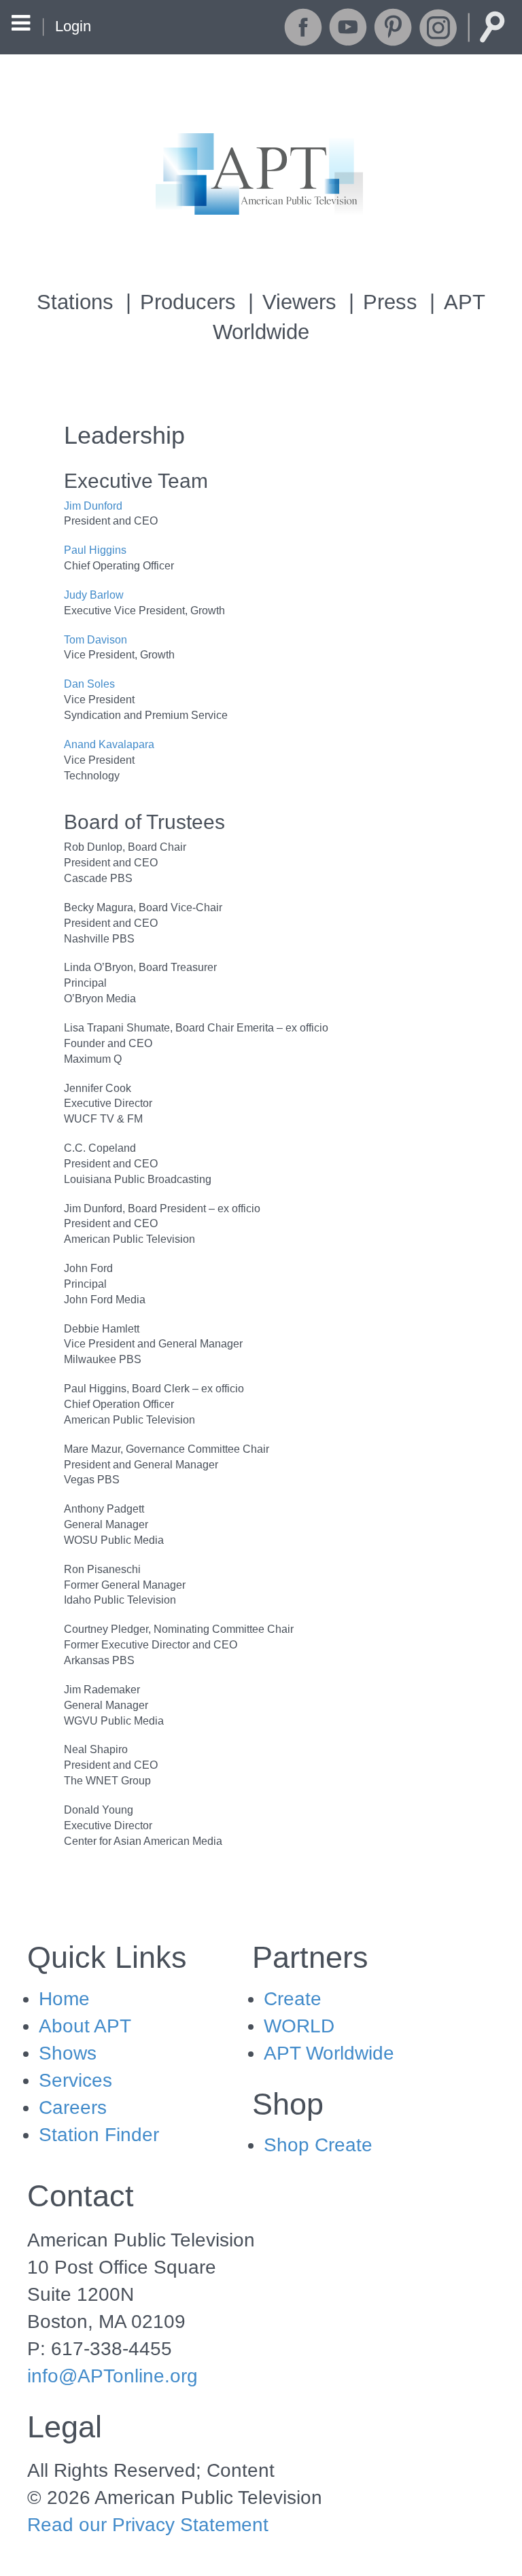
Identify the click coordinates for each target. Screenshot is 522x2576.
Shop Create (318, 2145)
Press (390, 302)
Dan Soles (89, 684)
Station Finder (99, 2135)
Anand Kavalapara (109, 744)
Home (64, 1999)
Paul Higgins (95, 550)
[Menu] (21, 25)
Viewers (299, 302)
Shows (68, 2053)
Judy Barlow (94, 595)
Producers (188, 302)
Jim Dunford (93, 506)
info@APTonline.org (112, 2376)
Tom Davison (95, 640)
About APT (85, 2026)
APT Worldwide (329, 2053)
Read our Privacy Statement (148, 2525)
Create (293, 1999)
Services (75, 2080)
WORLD (299, 2026)
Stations (75, 302)
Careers (73, 2107)
